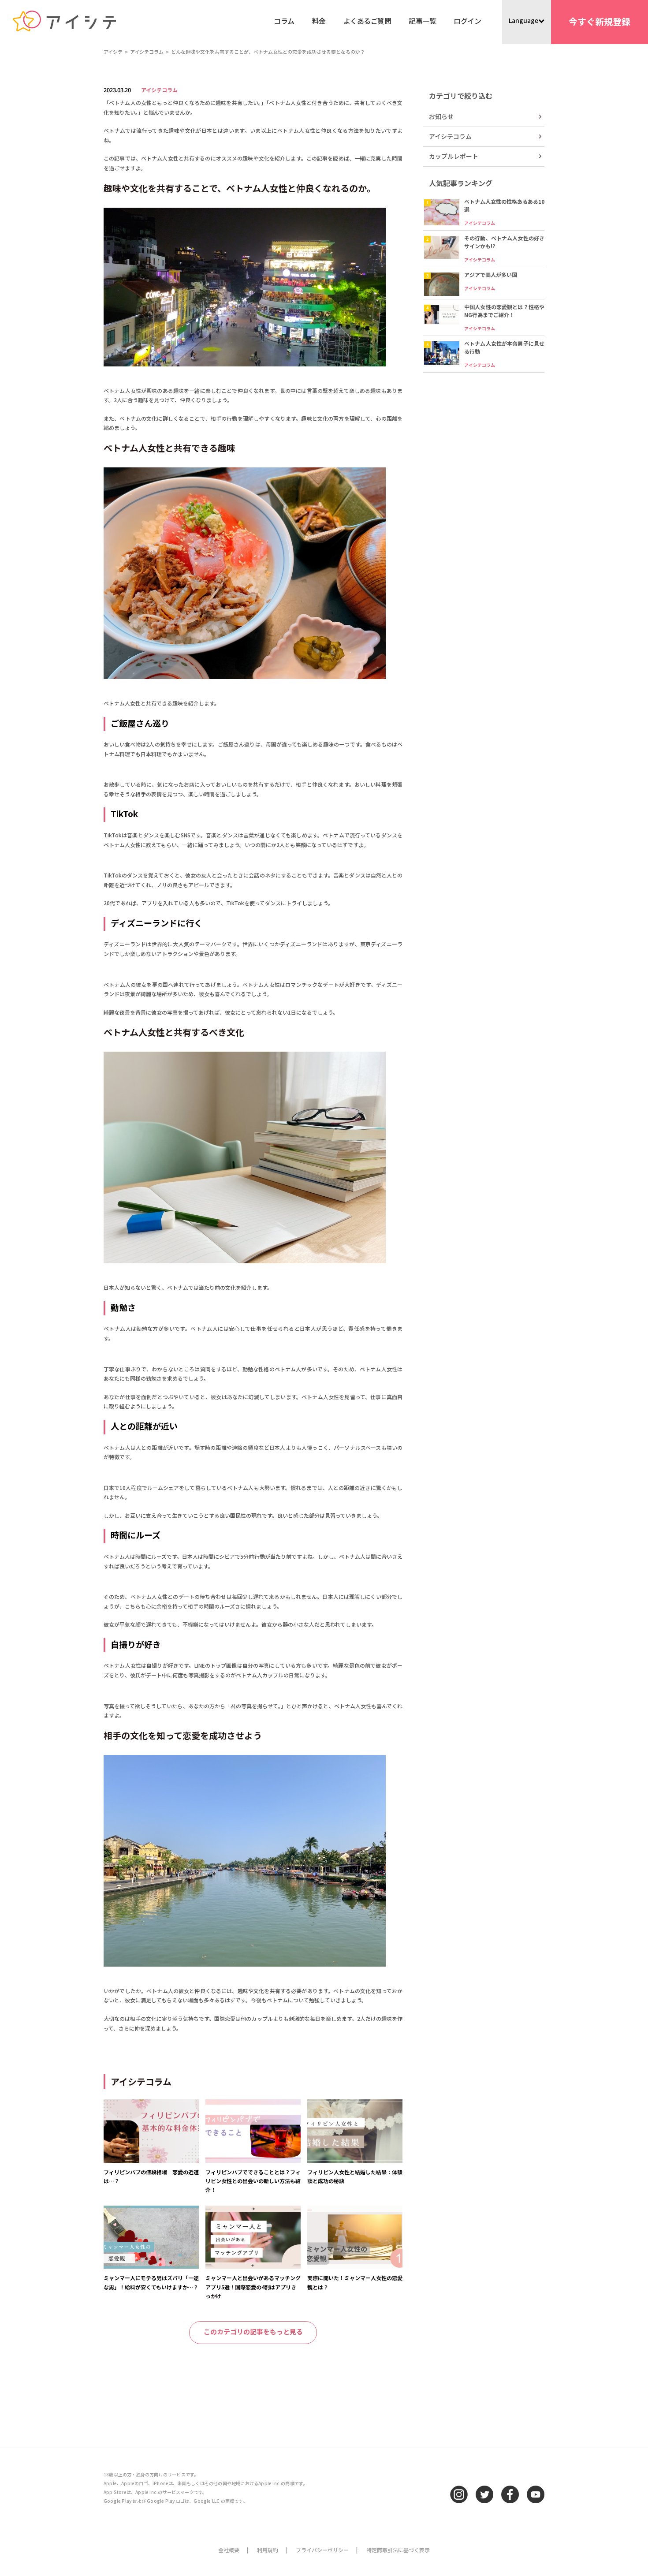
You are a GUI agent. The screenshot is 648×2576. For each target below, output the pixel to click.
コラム (284, 21)
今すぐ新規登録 (600, 21)
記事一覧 (422, 21)
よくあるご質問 (367, 21)
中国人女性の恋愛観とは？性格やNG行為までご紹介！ (504, 311)
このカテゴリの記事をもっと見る (253, 2331)
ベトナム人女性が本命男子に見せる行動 (504, 347)
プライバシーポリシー (322, 2550)
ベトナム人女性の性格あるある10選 (504, 205)
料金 (319, 21)
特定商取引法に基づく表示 (398, 2550)
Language (523, 20)
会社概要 (229, 2550)
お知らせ (441, 116)
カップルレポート (454, 156)
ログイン (467, 21)
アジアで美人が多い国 (491, 274)
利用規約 (268, 2550)
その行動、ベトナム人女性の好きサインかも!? (504, 242)
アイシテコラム (159, 90)
